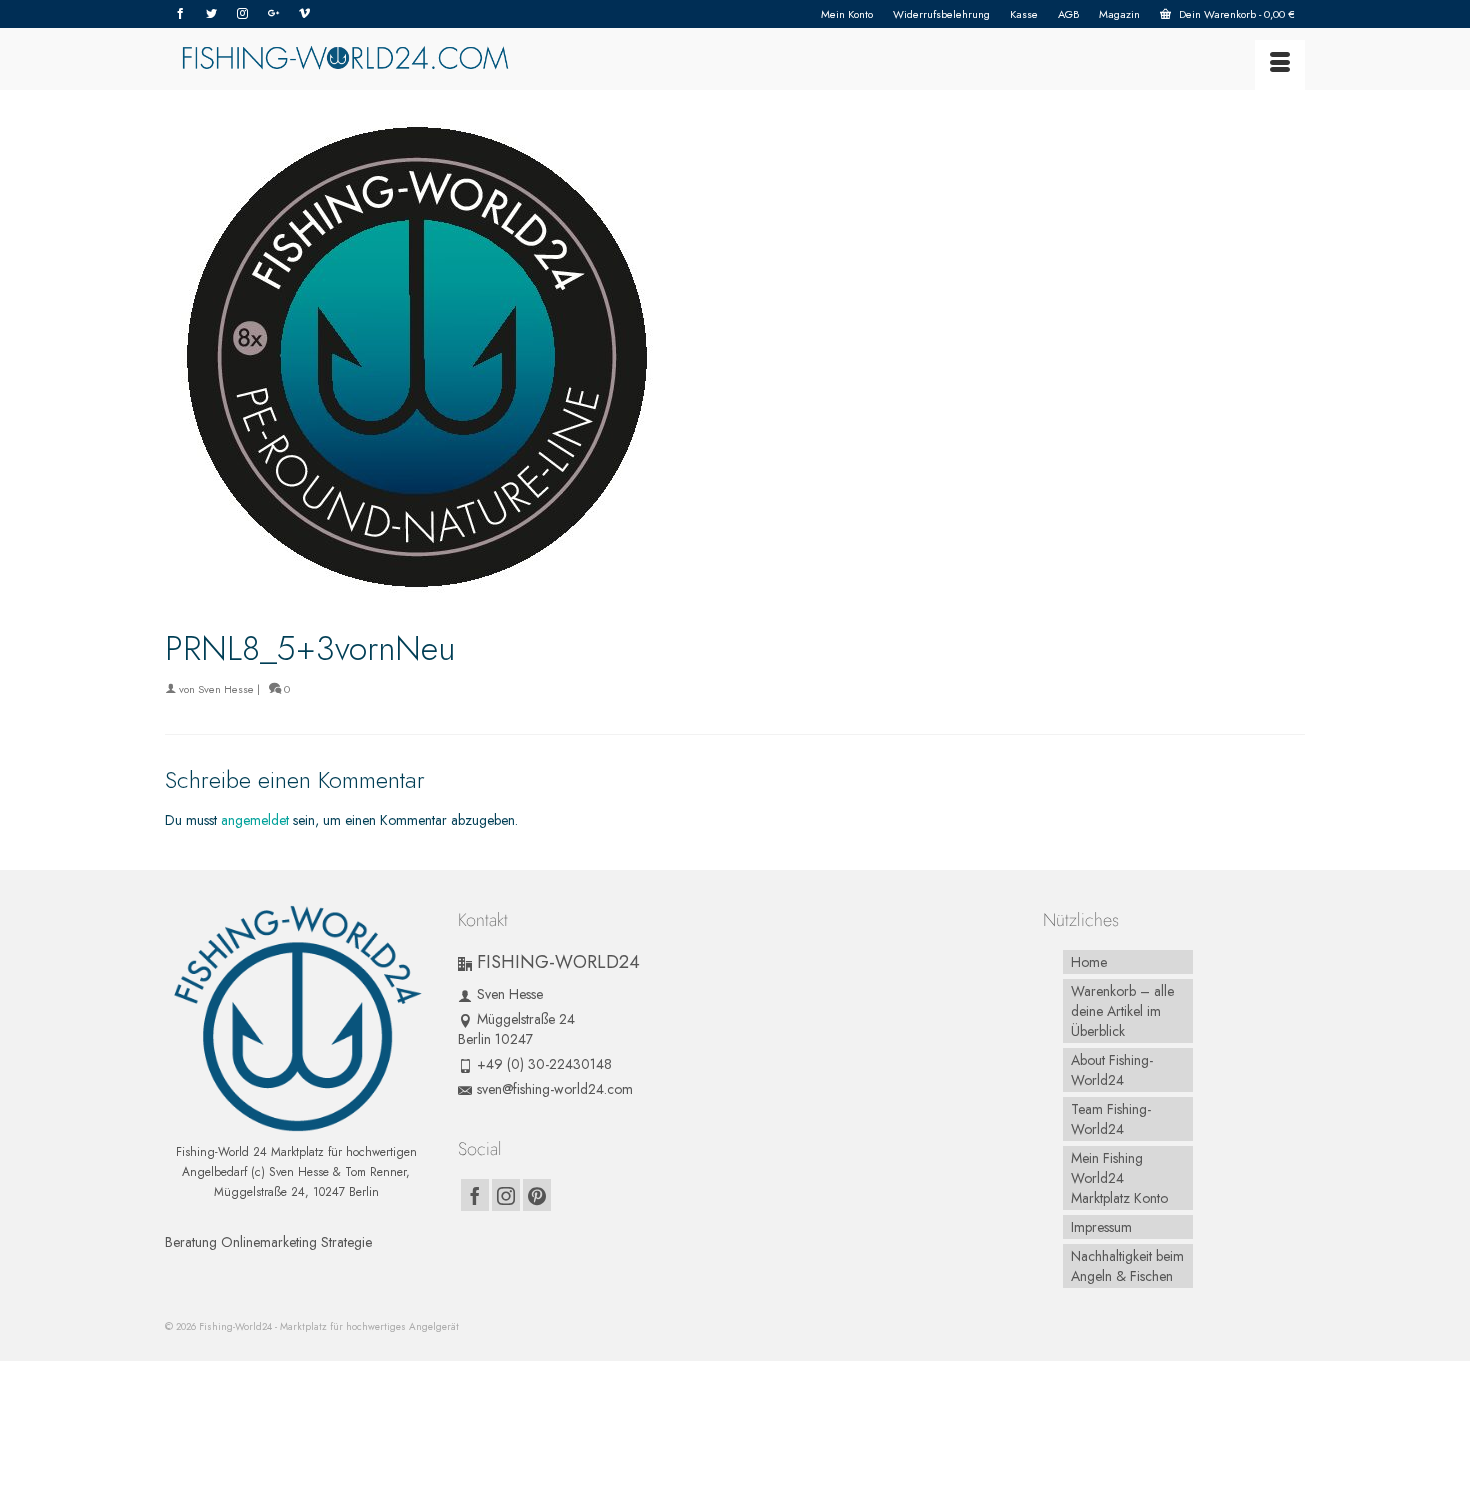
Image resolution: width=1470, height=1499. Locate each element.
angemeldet (255, 820)
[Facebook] (180, 14)
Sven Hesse (226, 689)
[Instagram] (242, 14)
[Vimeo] (304, 14)
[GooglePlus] (273, 14)
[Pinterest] (537, 1195)
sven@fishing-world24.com (555, 1089)
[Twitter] (211, 14)
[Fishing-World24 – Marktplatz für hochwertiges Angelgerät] (345, 59)
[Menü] (1280, 65)
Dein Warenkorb (1235, 14)
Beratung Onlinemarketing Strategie (268, 1242)
